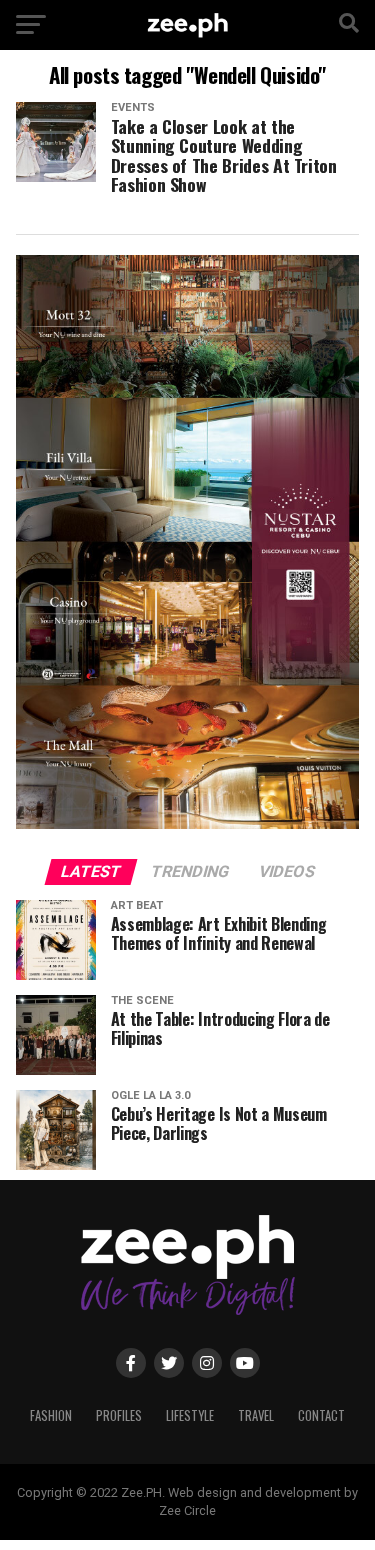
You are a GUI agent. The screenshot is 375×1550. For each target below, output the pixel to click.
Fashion (51, 1415)
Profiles (119, 1415)
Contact (321, 1415)
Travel (256, 1415)
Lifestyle (190, 1415)
